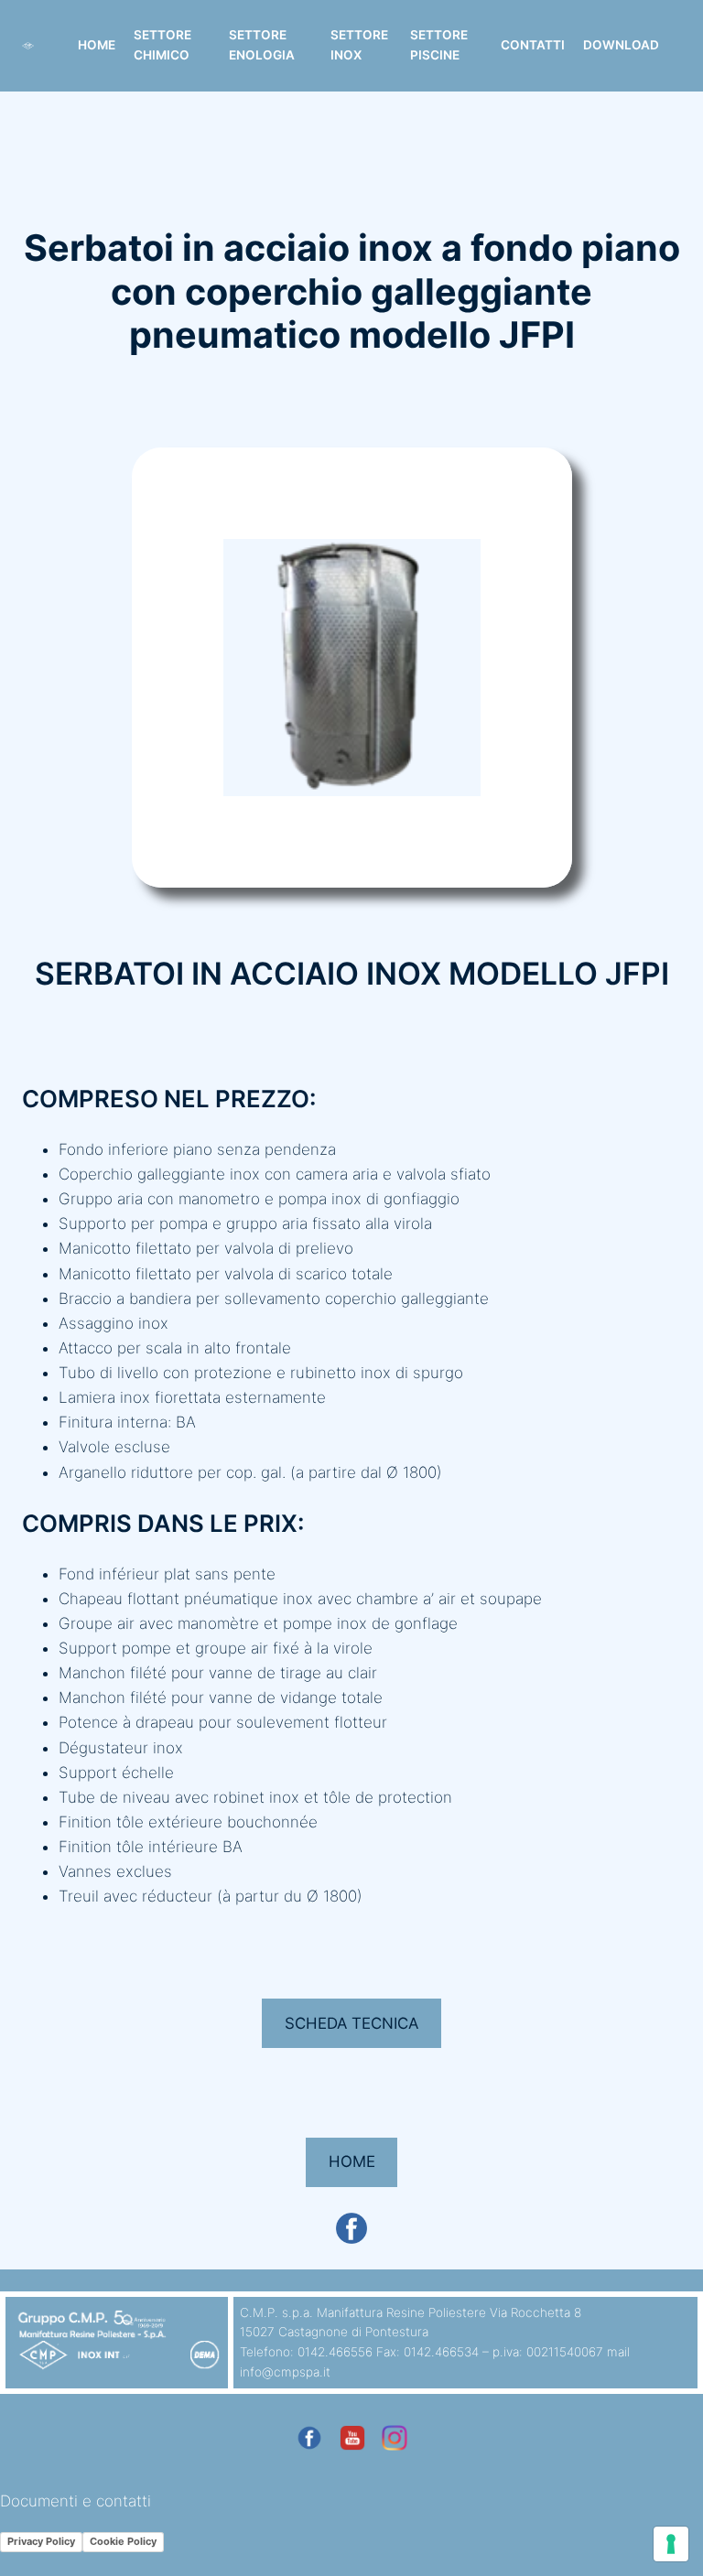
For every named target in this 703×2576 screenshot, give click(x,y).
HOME (352, 2161)
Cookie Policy (123, 2541)
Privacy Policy (41, 2541)
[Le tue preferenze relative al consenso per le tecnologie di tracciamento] (671, 2544)
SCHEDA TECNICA (351, 2023)
